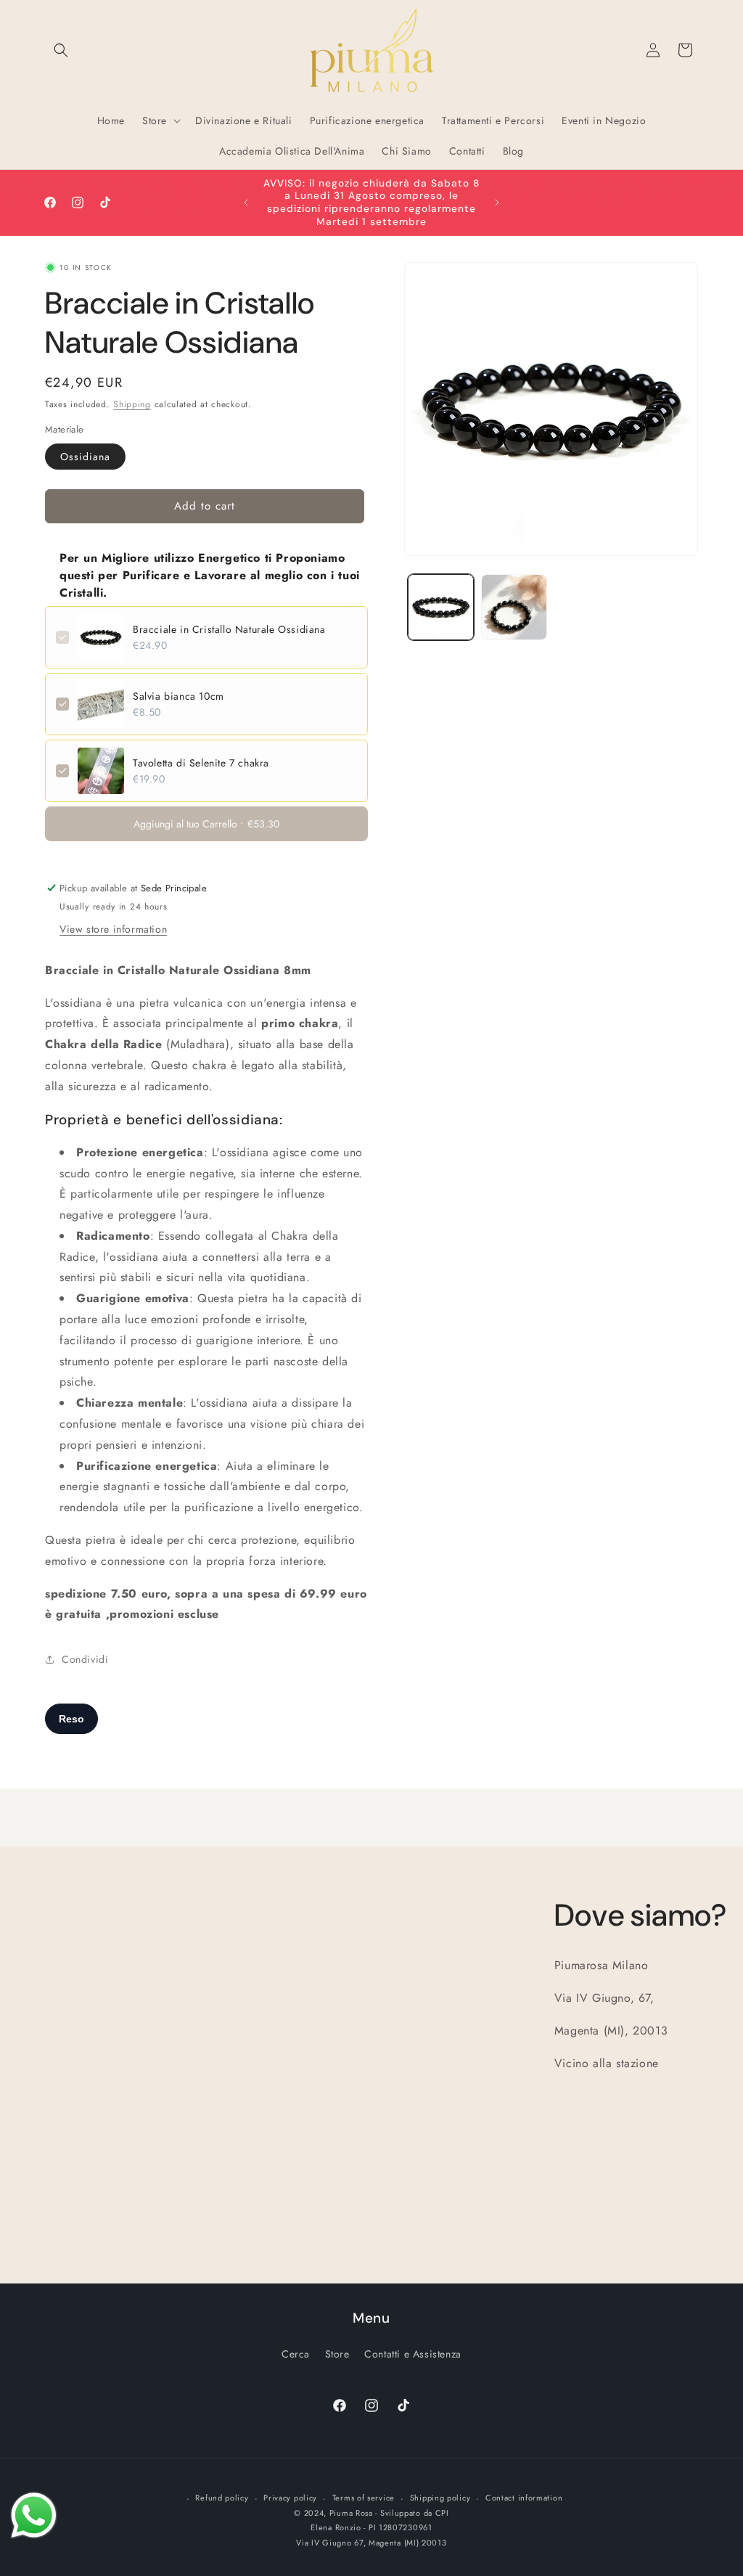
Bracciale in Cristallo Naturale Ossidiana (229, 629)
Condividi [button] (85, 1659)
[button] (61, 50)
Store (337, 2354)
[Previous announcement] (246, 203)
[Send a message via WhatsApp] (34, 2515)
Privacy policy (290, 2498)
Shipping (132, 404)
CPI (442, 2513)
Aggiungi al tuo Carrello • (206, 824)
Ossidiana (85, 457)
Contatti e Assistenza (413, 2354)
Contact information (524, 2498)
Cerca (296, 2354)
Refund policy (222, 2498)
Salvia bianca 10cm (178, 696)
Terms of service (364, 2498)
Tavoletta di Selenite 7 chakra (201, 763)
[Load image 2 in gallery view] (514, 607)
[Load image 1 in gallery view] (441, 607)
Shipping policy (440, 2498)
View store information (113, 929)
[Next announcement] (497, 203)
